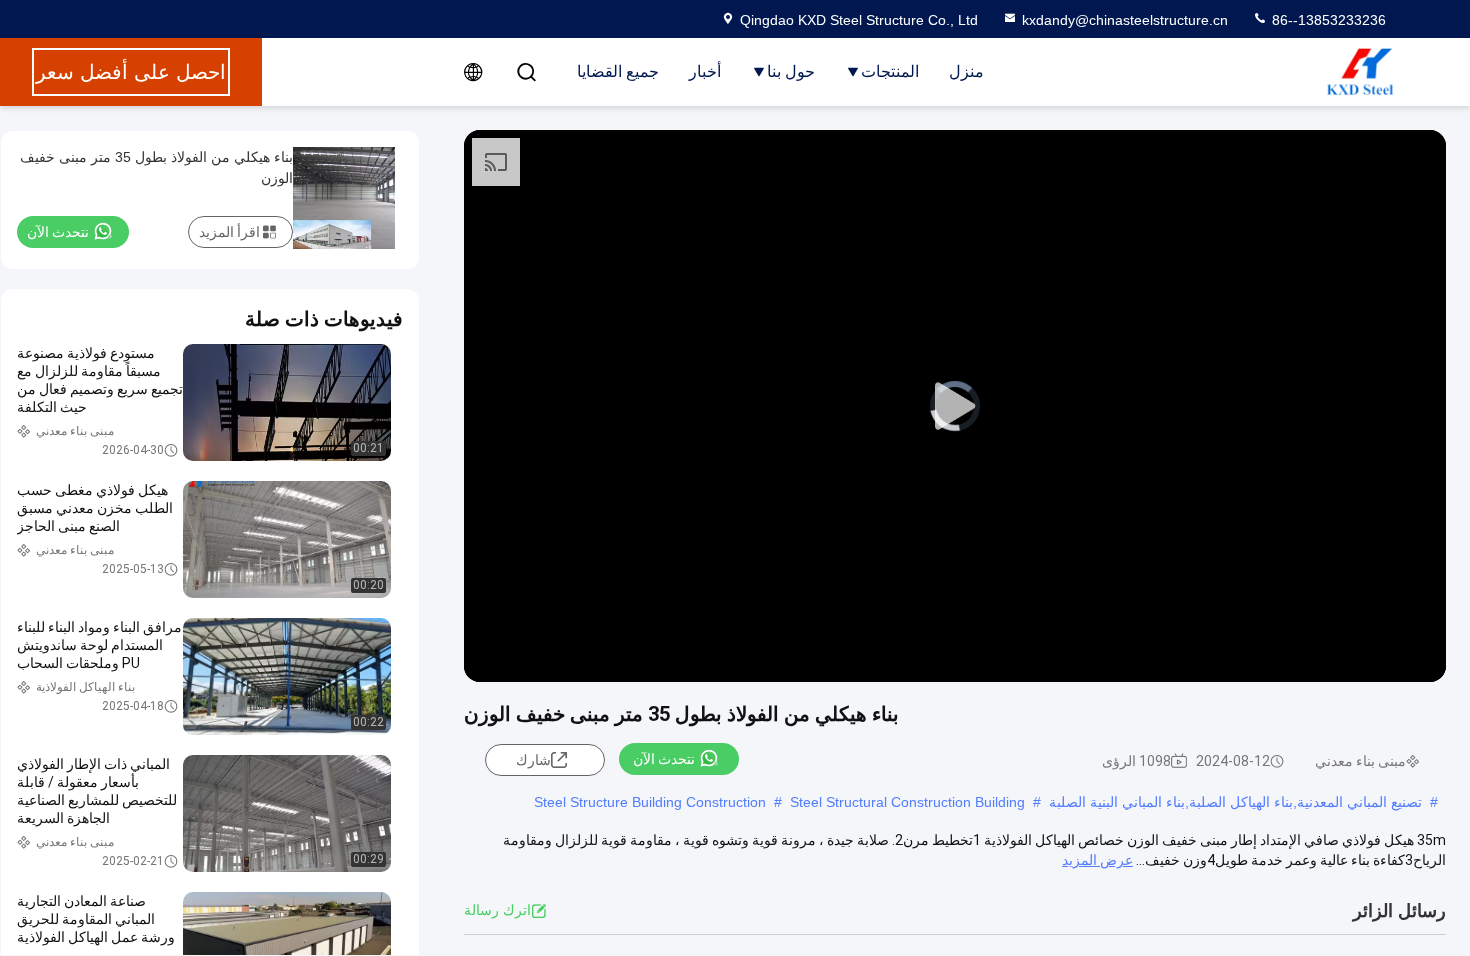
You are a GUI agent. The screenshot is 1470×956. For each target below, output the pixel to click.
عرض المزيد (1097, 860)
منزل (966, 71)
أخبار (705, 71)
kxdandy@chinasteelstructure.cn (1125, 20)
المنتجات (890, 71)
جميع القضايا (618, 71)
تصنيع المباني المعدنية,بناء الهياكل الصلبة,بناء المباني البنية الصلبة (1235, 802)
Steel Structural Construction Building (907, 802)
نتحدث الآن (664, 759)
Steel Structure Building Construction (650, 802)
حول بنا (791, 71)
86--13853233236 (1327, 20)
